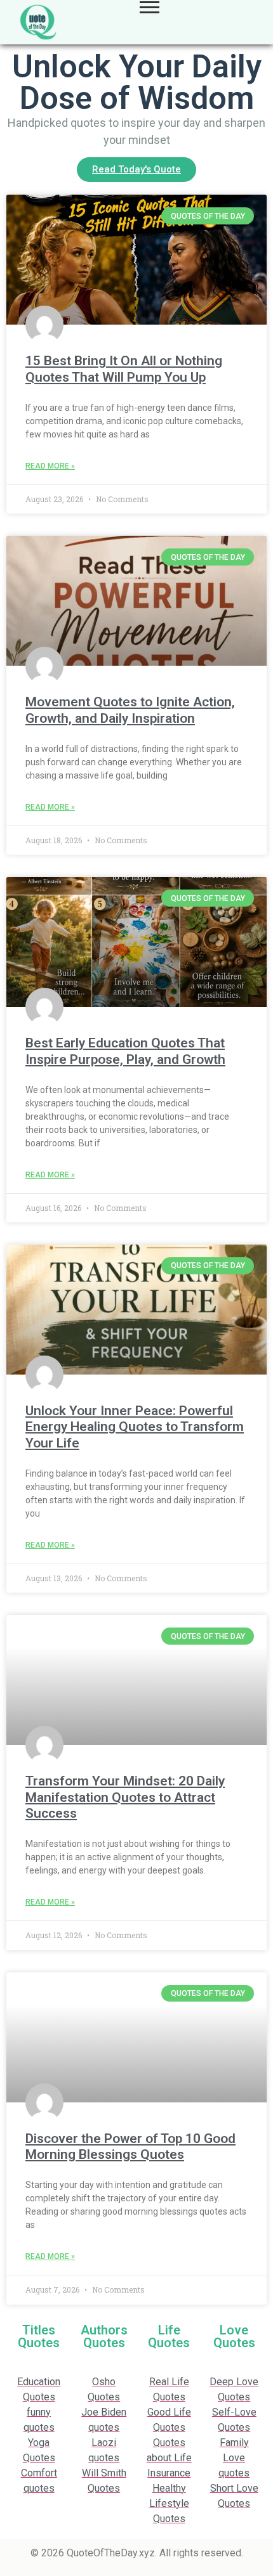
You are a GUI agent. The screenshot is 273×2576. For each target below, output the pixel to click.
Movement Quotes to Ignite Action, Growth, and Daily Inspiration (130, 710)
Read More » (50, 466)
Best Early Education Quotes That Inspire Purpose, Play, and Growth (125, 1051)
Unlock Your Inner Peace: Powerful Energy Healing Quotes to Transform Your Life (135, 1427)
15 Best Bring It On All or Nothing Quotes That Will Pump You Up (124, 369)
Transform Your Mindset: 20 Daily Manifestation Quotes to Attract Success (125, 1797)
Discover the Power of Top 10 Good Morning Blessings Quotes (130, 2146)
